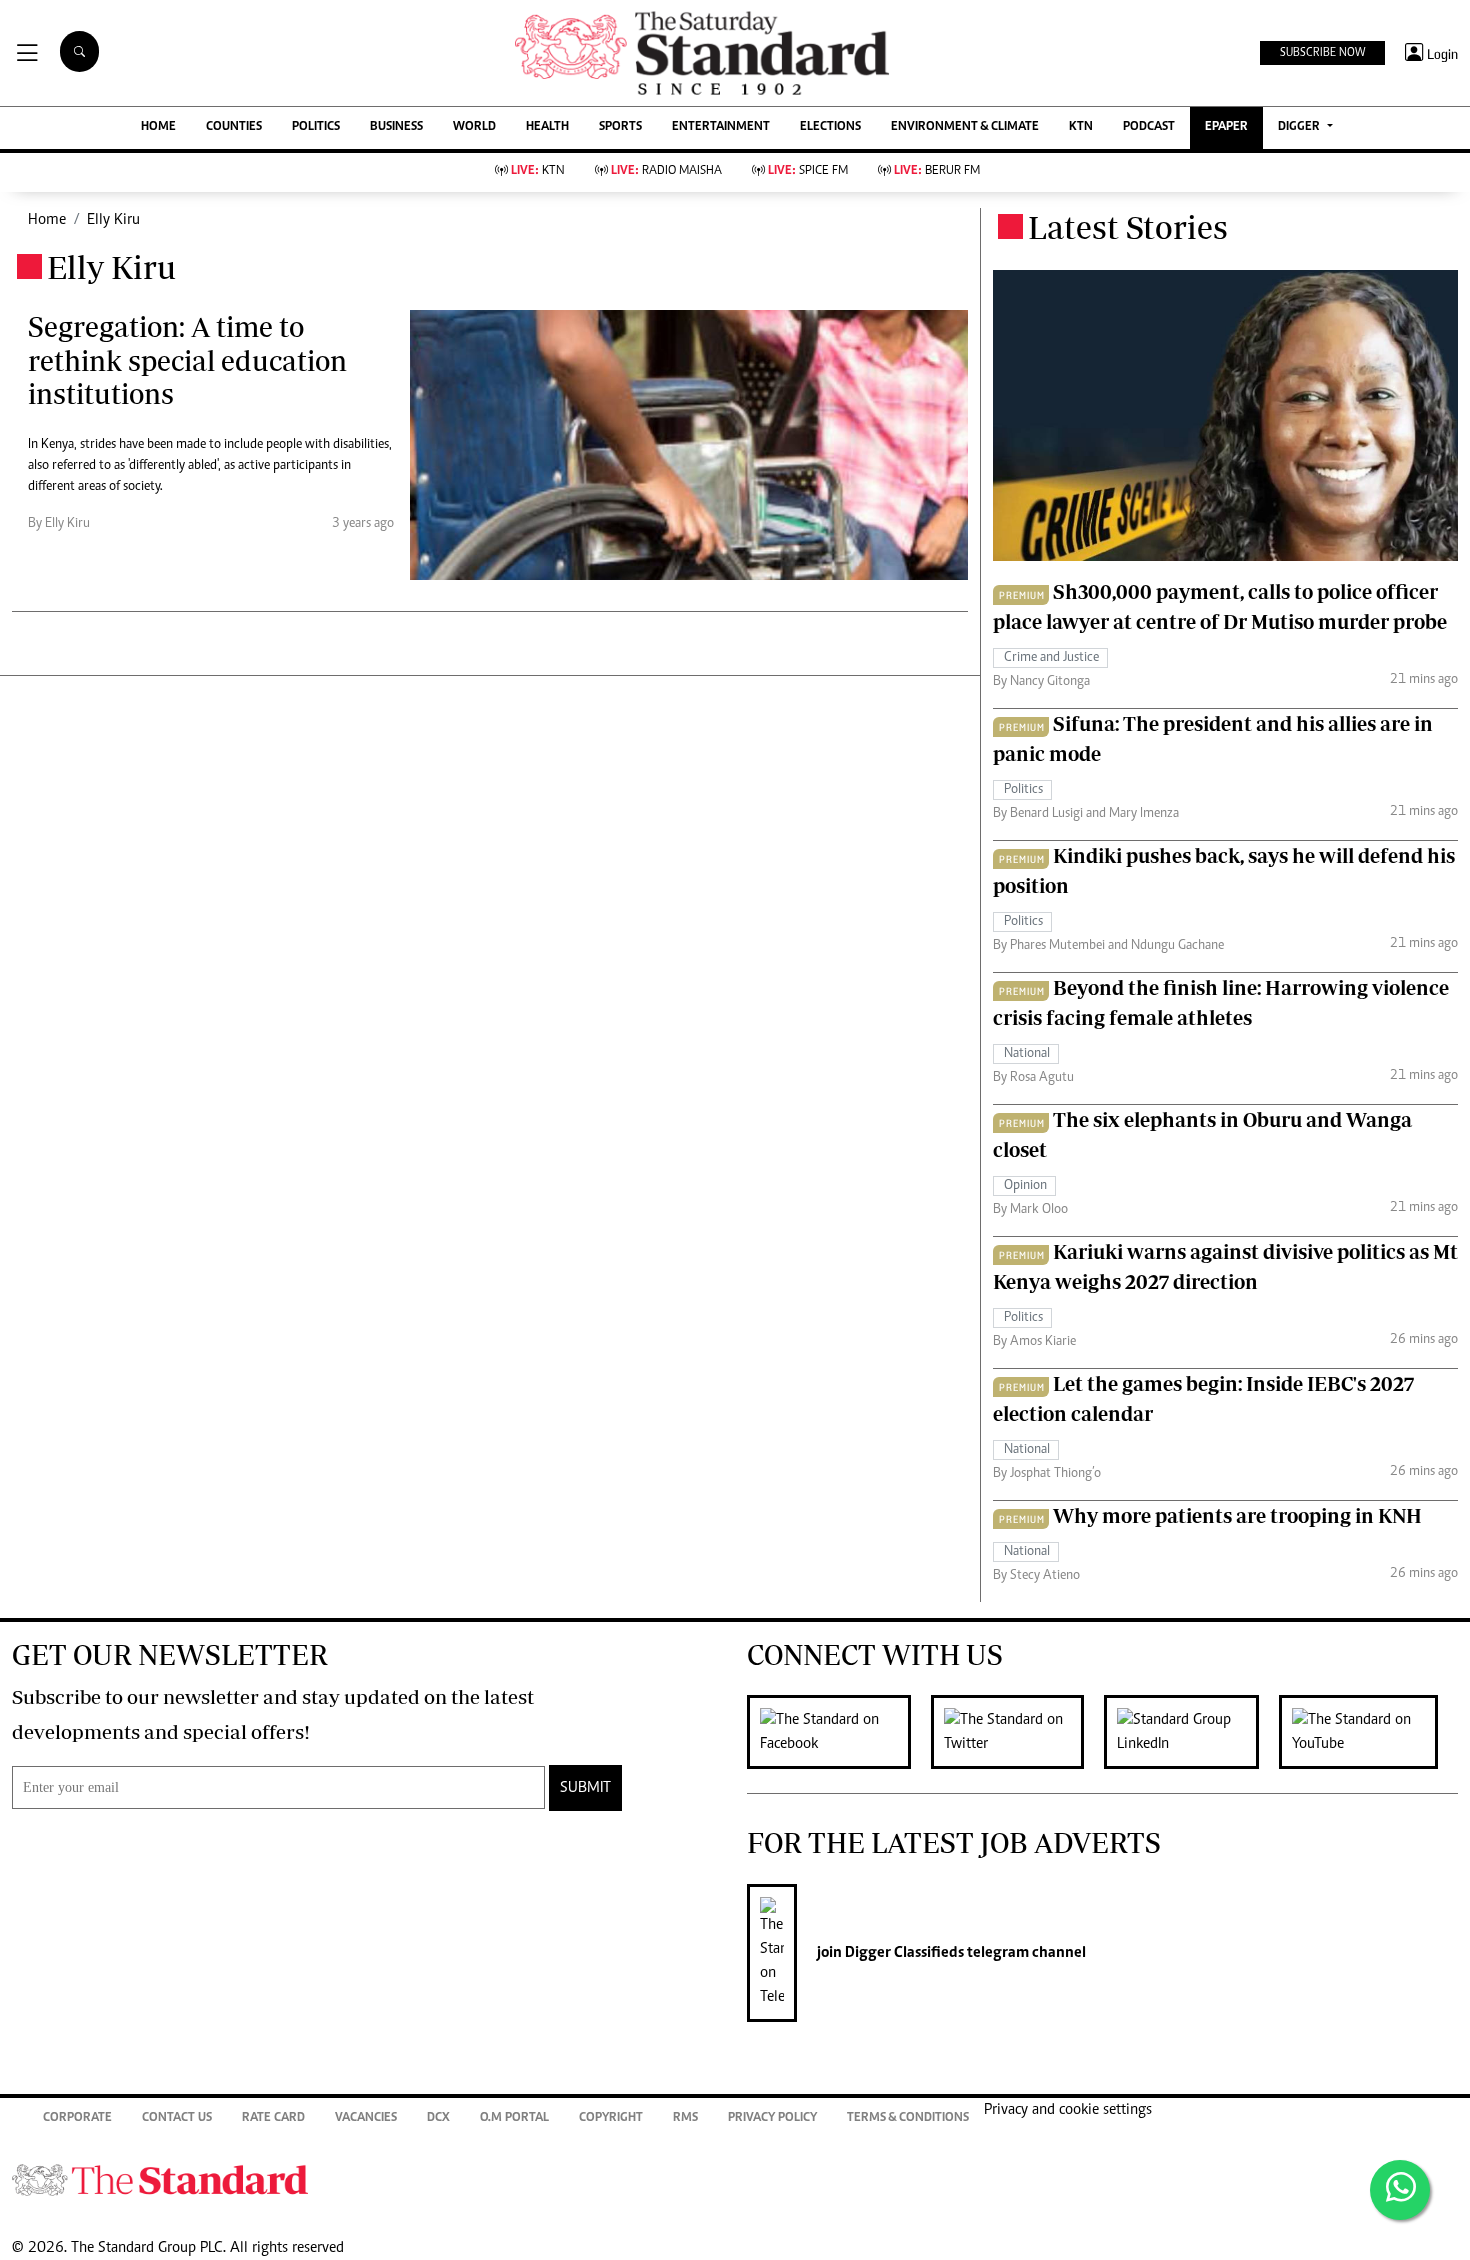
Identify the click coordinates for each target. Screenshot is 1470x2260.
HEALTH (547, 127)
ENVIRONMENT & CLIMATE (965, 127)
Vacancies (366, 2118)
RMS (685, 2118)
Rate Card (273, 2118)
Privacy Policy (772, 2118)
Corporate (77, 2118)
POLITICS (316, 127)
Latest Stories (1128, 227)
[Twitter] (1017, 1732)
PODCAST (1149, 127)
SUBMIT (585, 1788)
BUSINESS (396, 127)
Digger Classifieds (903, 1953)
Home (47, 220)
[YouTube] (1368, 1732)
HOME (158, 127)
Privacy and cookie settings (1068, 2110)
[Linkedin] (1191, 1732)
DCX (438, 2118)
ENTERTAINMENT (721, 127)
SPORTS (620, 127)
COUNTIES (234, 127)
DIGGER (1300, 127)
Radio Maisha (666, 171)
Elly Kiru (113, 220)
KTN (1081, 127)
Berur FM (937, 171)
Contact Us (177, 2118)
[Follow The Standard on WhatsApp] (1400, 2190)
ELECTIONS (830, 127)
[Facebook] (839, 1732)
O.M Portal (514, 2118)
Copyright (611, 2118)
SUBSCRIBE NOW (1322, 53)
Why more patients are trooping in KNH (1237, 1515)
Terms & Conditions (908, 2118)
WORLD (474, 127)
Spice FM (808, 171)
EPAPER (1226, 127)
